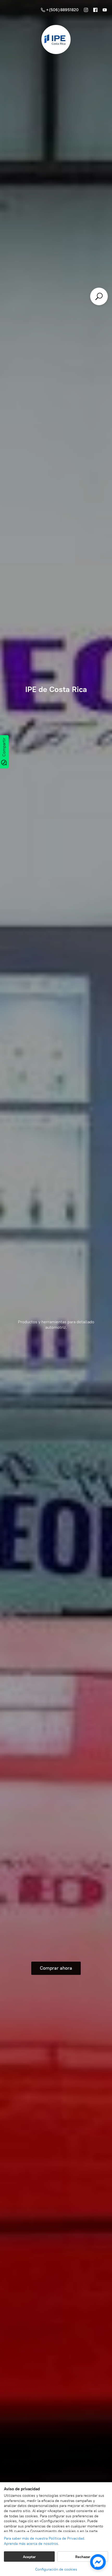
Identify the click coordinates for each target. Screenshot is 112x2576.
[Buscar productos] (99, 296)
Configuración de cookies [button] (56, 2569)
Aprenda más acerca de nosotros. (32, 2544)
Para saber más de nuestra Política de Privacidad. (45, 2538)
